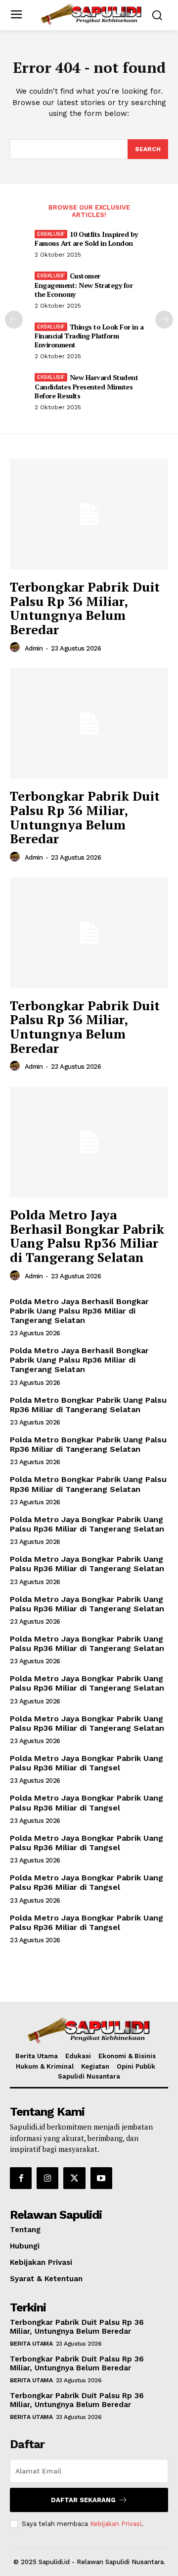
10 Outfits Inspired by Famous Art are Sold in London (86, 239)
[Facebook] (21, 2178)
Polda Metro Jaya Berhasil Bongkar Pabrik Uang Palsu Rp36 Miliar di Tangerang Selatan (87, 1236)
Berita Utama (31, 2344)
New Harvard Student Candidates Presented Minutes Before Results (86, 386)
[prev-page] (14, 320)
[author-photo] (16, 648)
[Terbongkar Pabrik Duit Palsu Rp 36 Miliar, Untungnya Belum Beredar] (89, 514)
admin (34, 648)
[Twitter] (74, 2178)
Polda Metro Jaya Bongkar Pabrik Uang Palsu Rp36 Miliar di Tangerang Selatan (87, 1524)
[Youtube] (101, 2178)
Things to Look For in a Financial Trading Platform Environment (89, 336)
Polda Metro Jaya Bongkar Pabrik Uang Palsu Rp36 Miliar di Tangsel (87, 1763)
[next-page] (164, 320)
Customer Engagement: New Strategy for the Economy (84, 285)
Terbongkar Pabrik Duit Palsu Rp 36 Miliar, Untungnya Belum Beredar (85, 608)
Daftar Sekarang (83, 2500)
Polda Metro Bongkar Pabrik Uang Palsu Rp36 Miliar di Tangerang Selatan (88, 1405)
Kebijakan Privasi (116, 2524)
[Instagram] (47, 2178)
